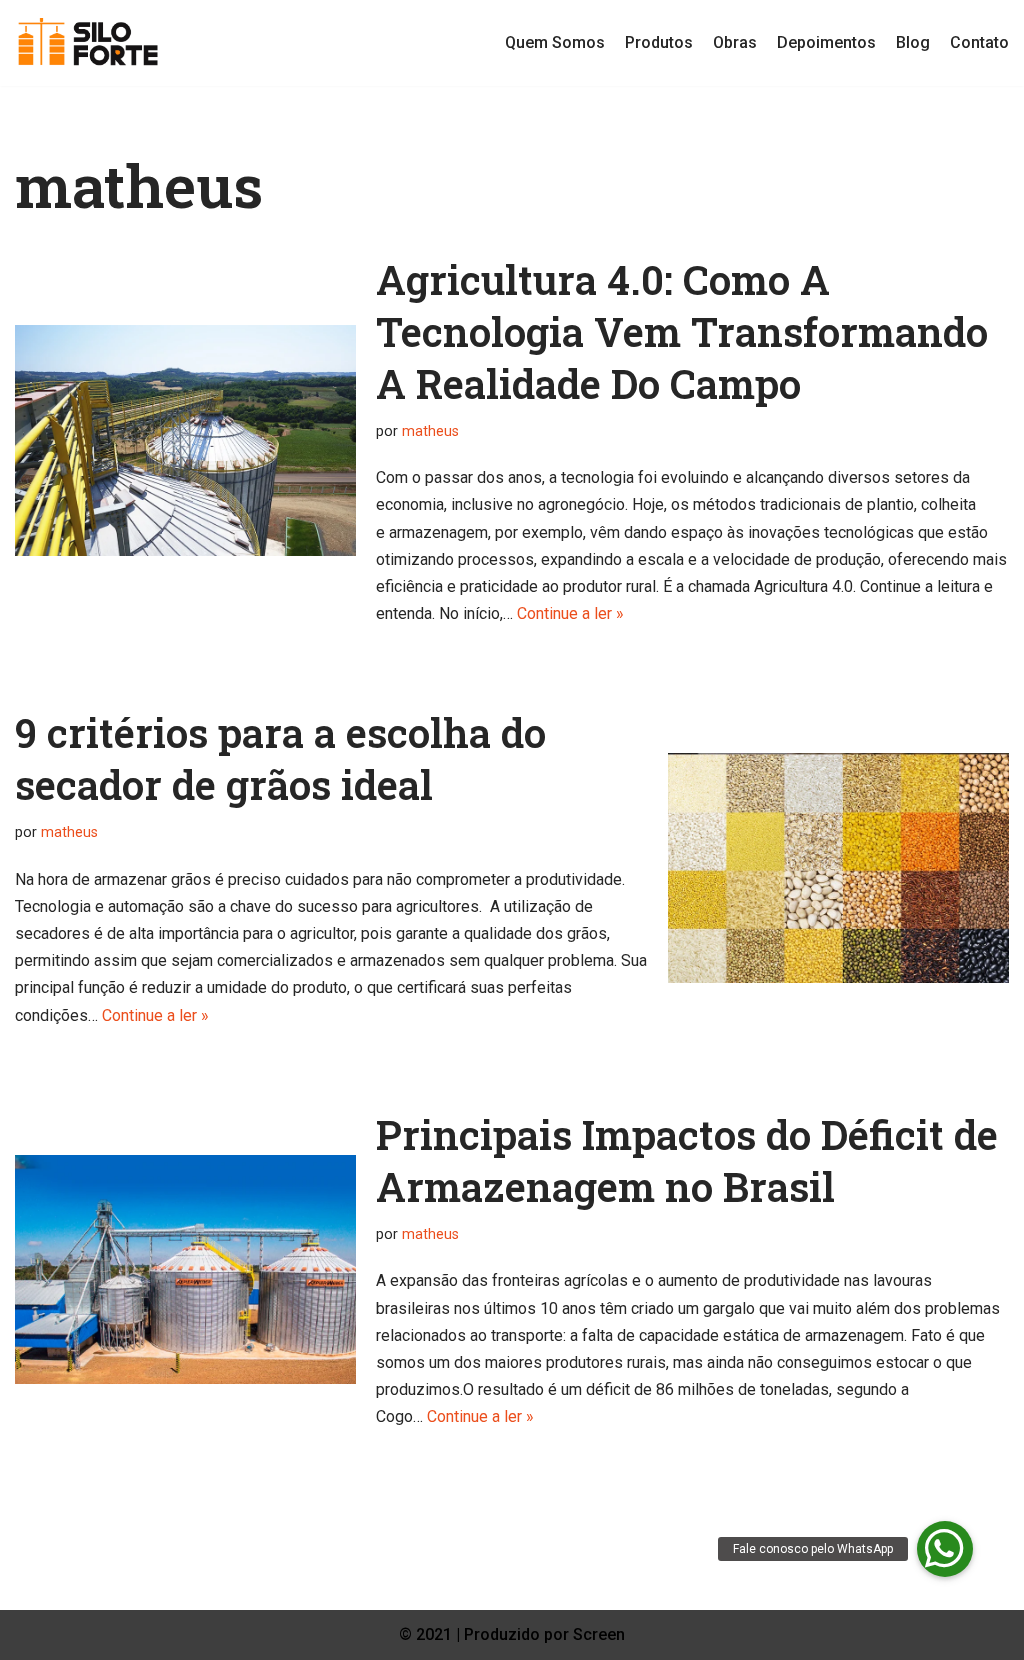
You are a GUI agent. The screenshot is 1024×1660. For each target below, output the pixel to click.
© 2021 (427, 1634)
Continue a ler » (570, 613)
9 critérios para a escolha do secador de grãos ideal (280, 758)
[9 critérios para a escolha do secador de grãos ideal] (838, 868)
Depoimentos (826, 42)
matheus (430, 431)
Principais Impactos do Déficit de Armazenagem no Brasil (687, 1160)
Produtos (659, 42)
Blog (913, 42)
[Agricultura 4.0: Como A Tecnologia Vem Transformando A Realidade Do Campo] (185, 440)
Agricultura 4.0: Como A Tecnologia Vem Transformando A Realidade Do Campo (682, 331)
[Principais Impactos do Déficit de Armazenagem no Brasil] (185, 1269)
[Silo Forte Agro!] (88, 43)
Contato (979, 42)
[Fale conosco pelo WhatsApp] (945, 1549)
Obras (735, 42)
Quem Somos (555, 42)
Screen (599, 1634)
